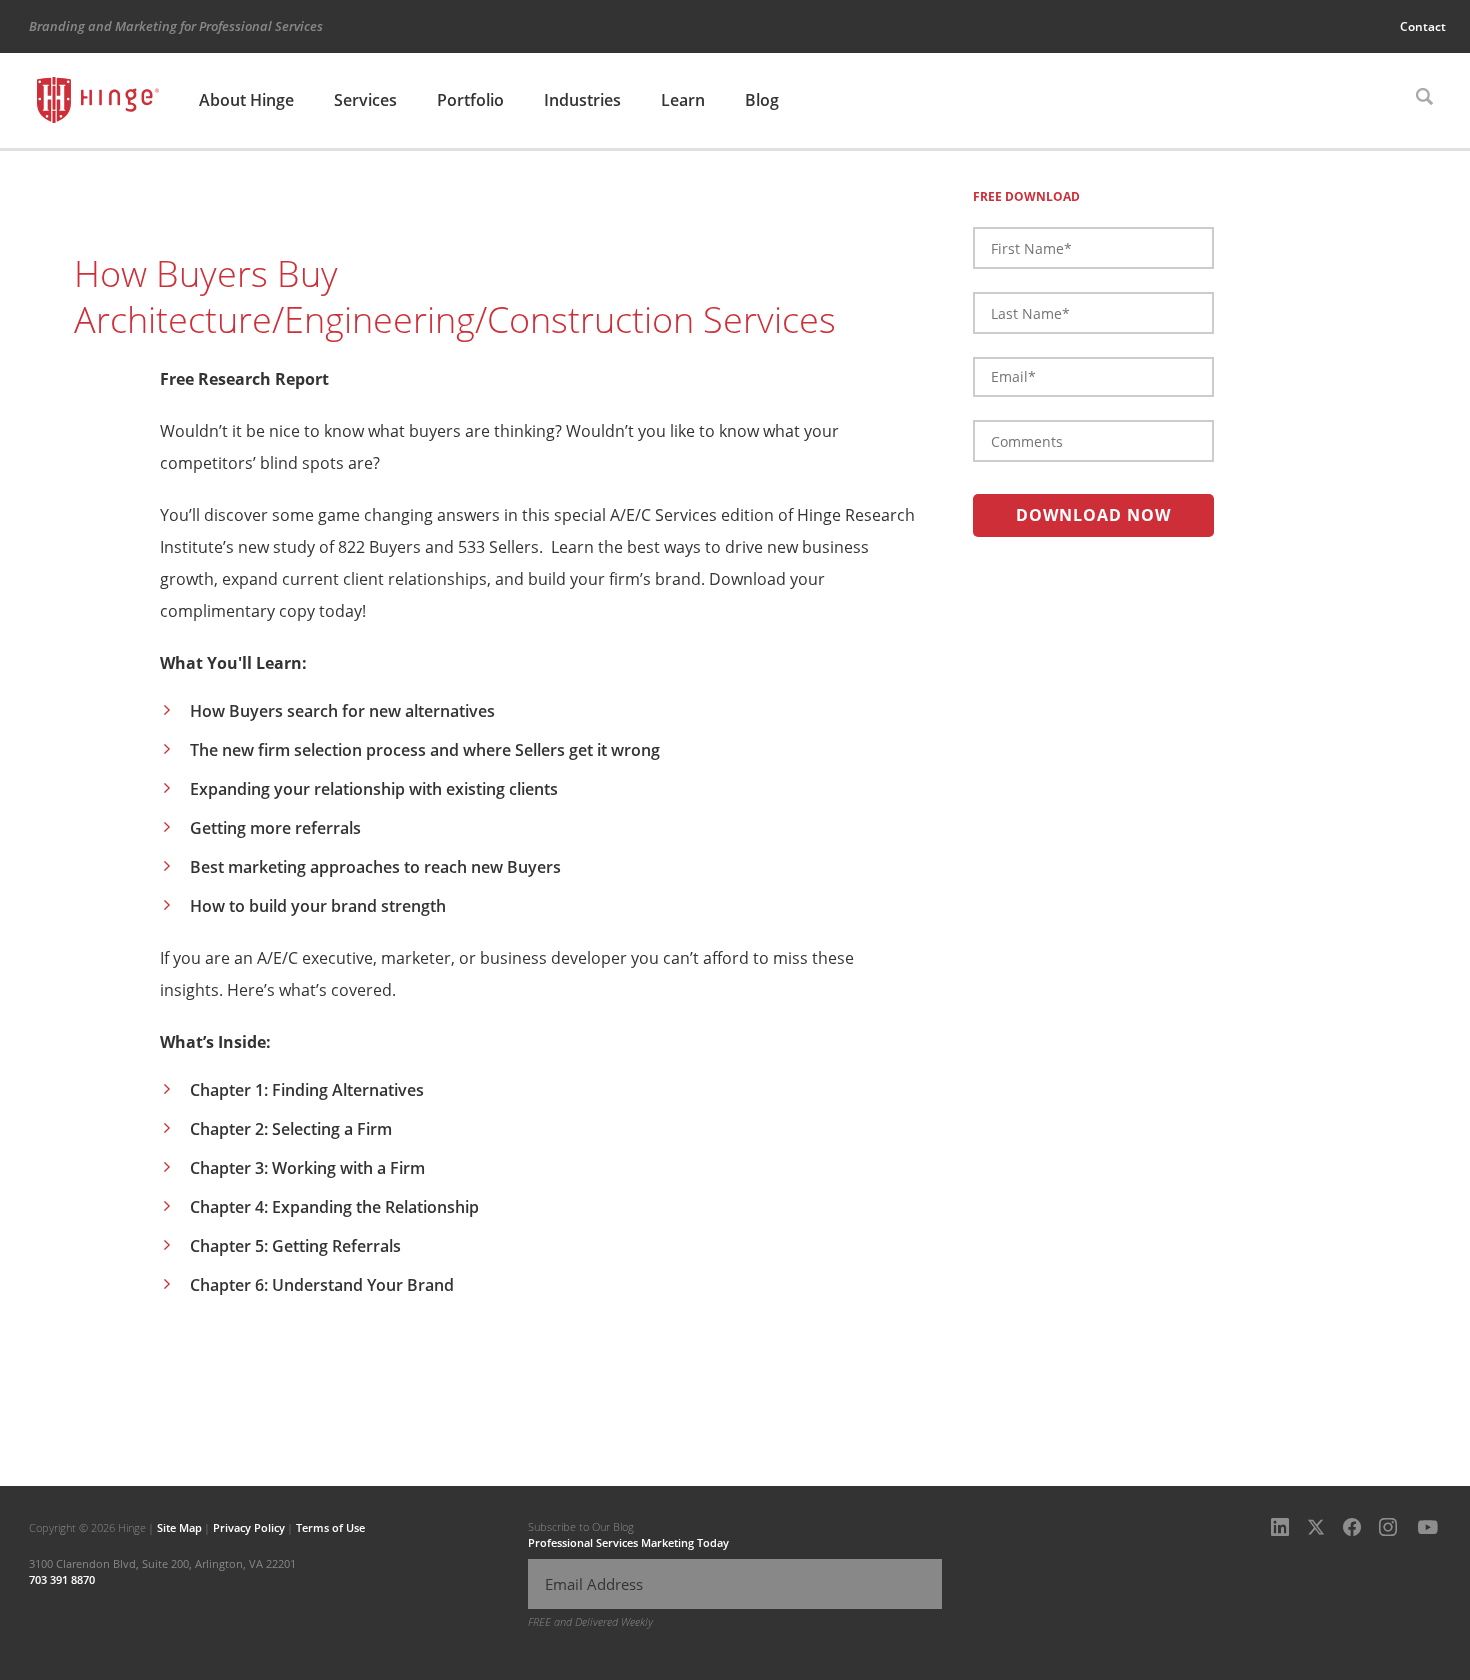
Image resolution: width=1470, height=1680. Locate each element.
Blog (762, 100)
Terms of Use (330, 1527)
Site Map (179, 1527)
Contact (1423, 26)
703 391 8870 (62, 1579)
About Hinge (246, 100)
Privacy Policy (249, 1527)
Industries (582, 100)
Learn (683, 100)
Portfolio (470, 100)
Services (365, 100)
